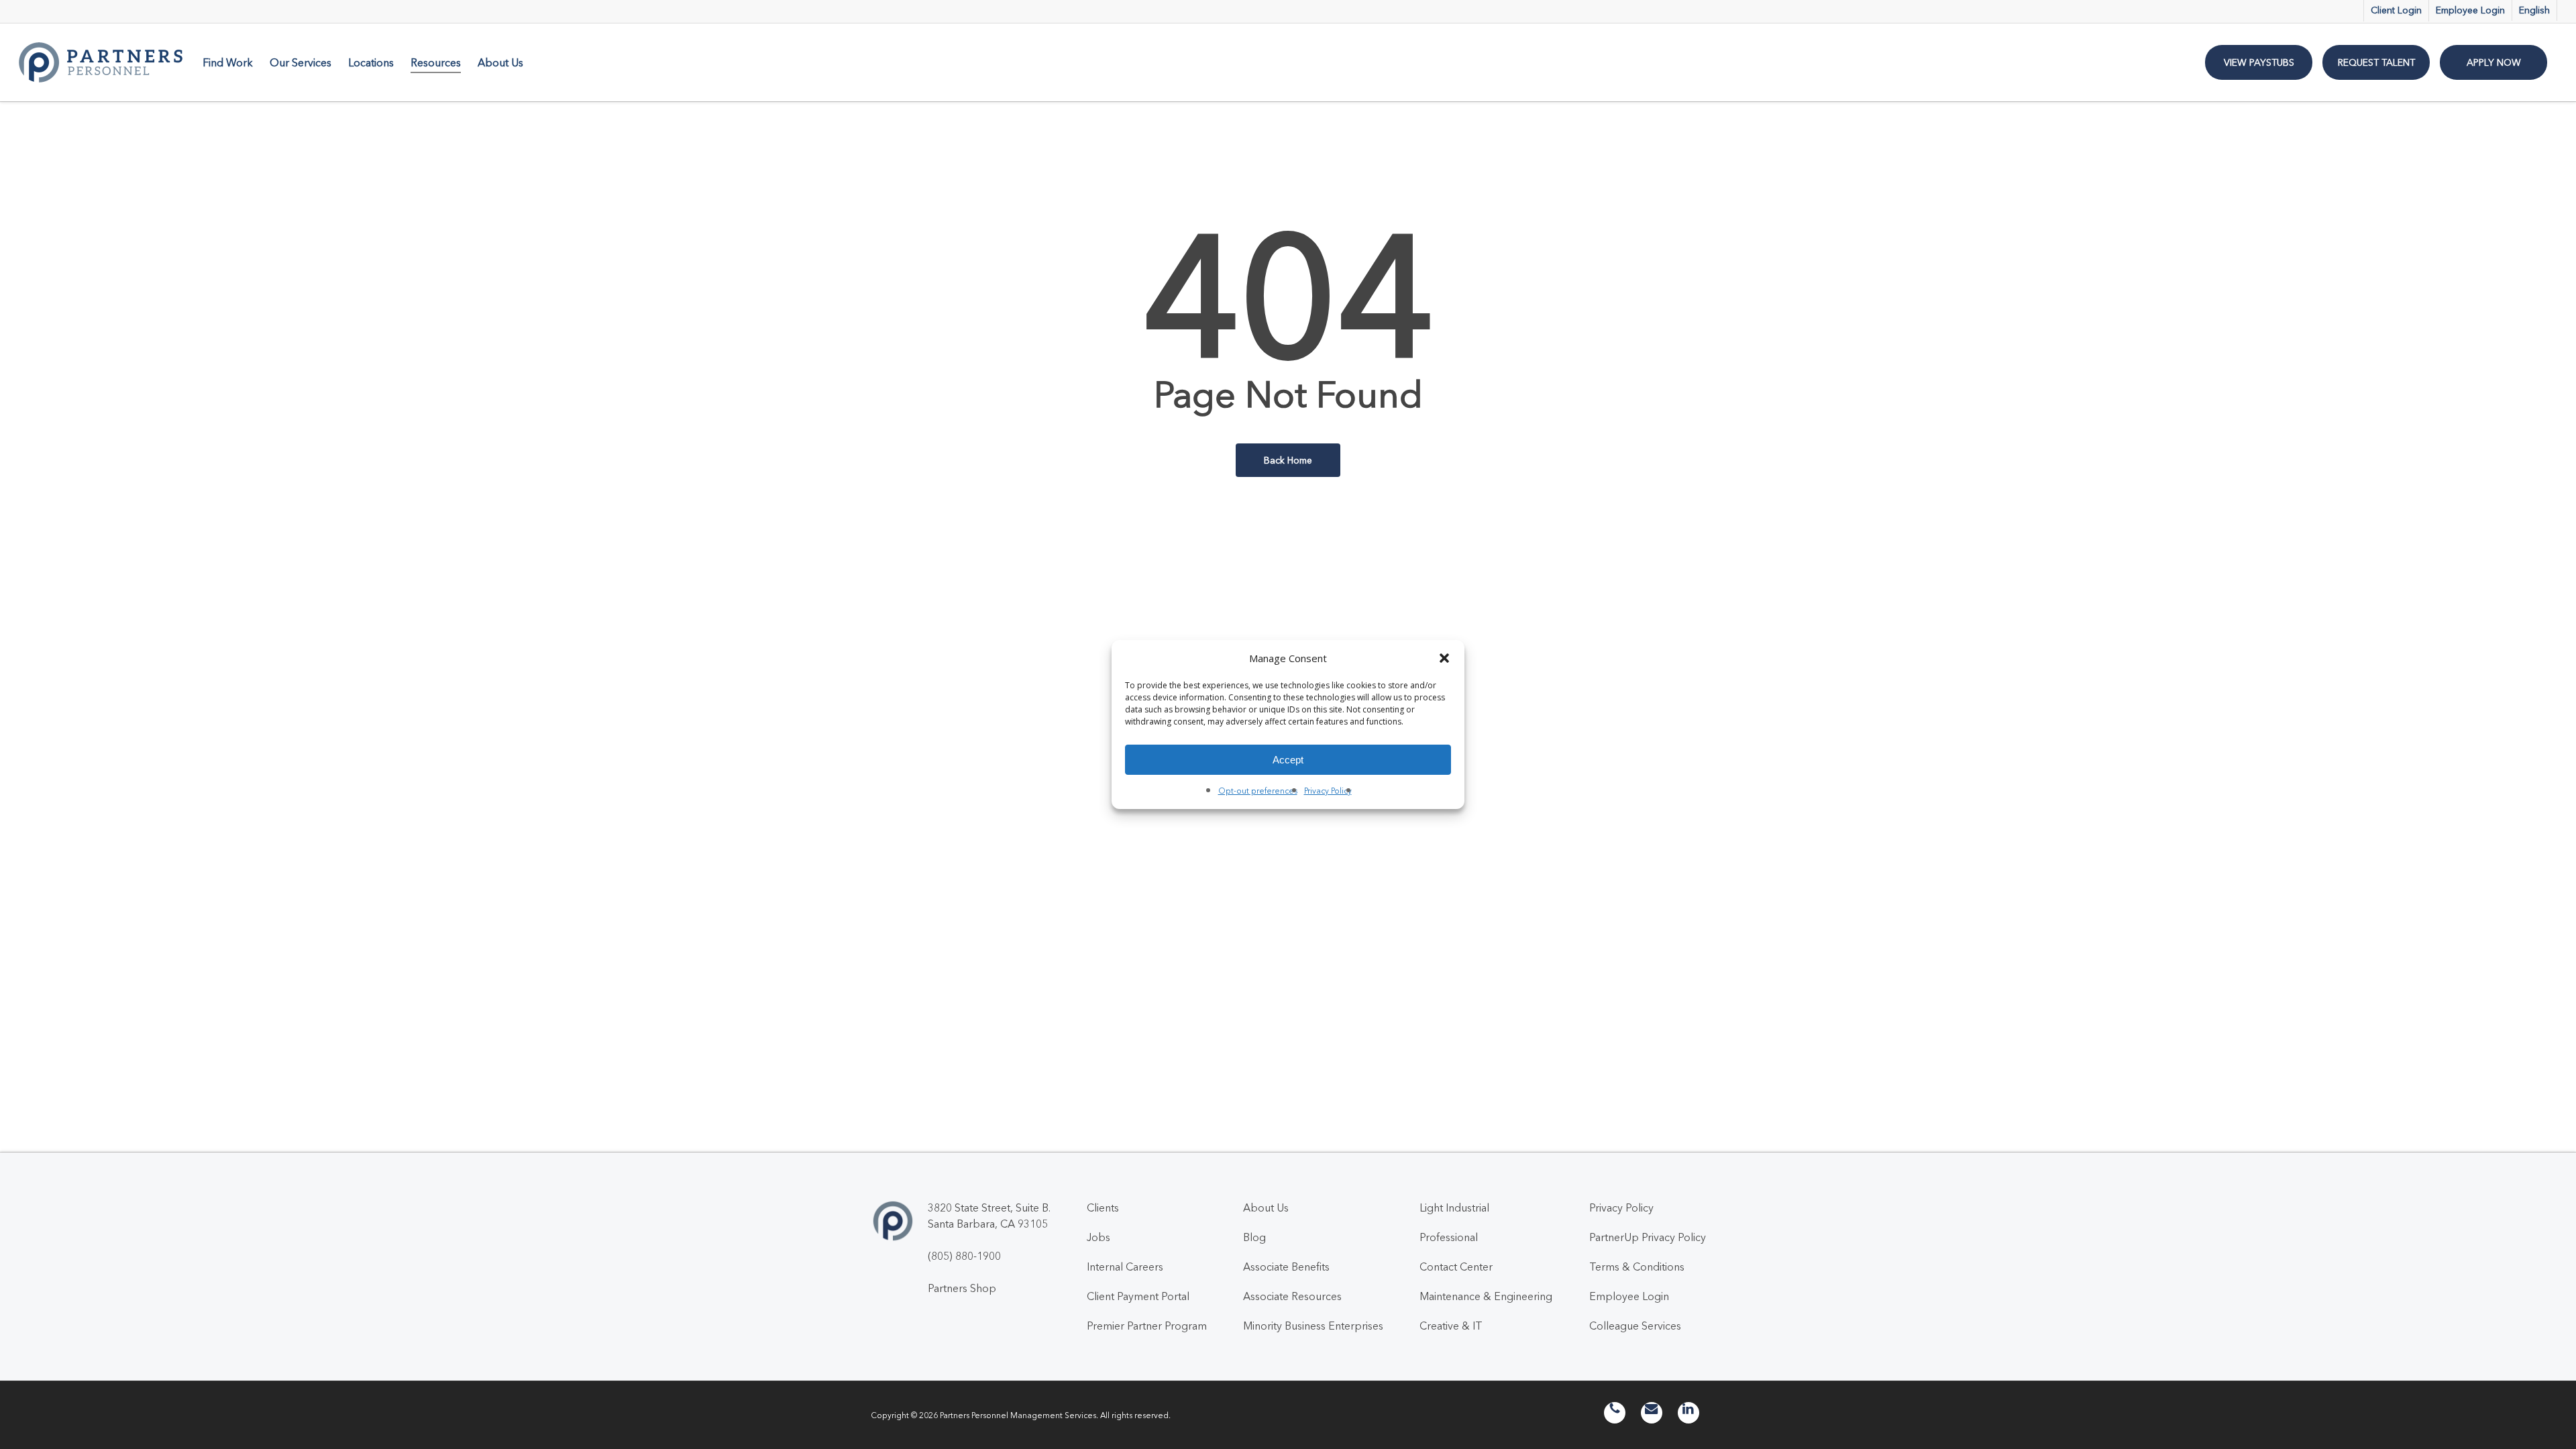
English (2534, 10)
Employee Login (1629, 1296)
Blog (1254, 1237)
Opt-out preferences (1258, 791)
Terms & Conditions (1637, 1267)
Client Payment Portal (1138, 1296)
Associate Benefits (1286, 1267)
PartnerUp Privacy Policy (1648, 1237)
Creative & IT (1451, 1326)
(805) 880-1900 (964, 1256)
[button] (1444, 658)
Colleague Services (1635, 1326)
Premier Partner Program (1147, 1326)
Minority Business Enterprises (1313, 1326)
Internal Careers (1125, 1267)
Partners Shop (962, 1288)
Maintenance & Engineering (1486, 1296)
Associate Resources (1292, 1296)
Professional (1449, 1237)
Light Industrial (1454, 1207)
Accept (1288, 760)
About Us (1266, 1207)
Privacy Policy (1328, 791)
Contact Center (1456, 1267)
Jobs (1098, 1237)
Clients (1103, 1207)
